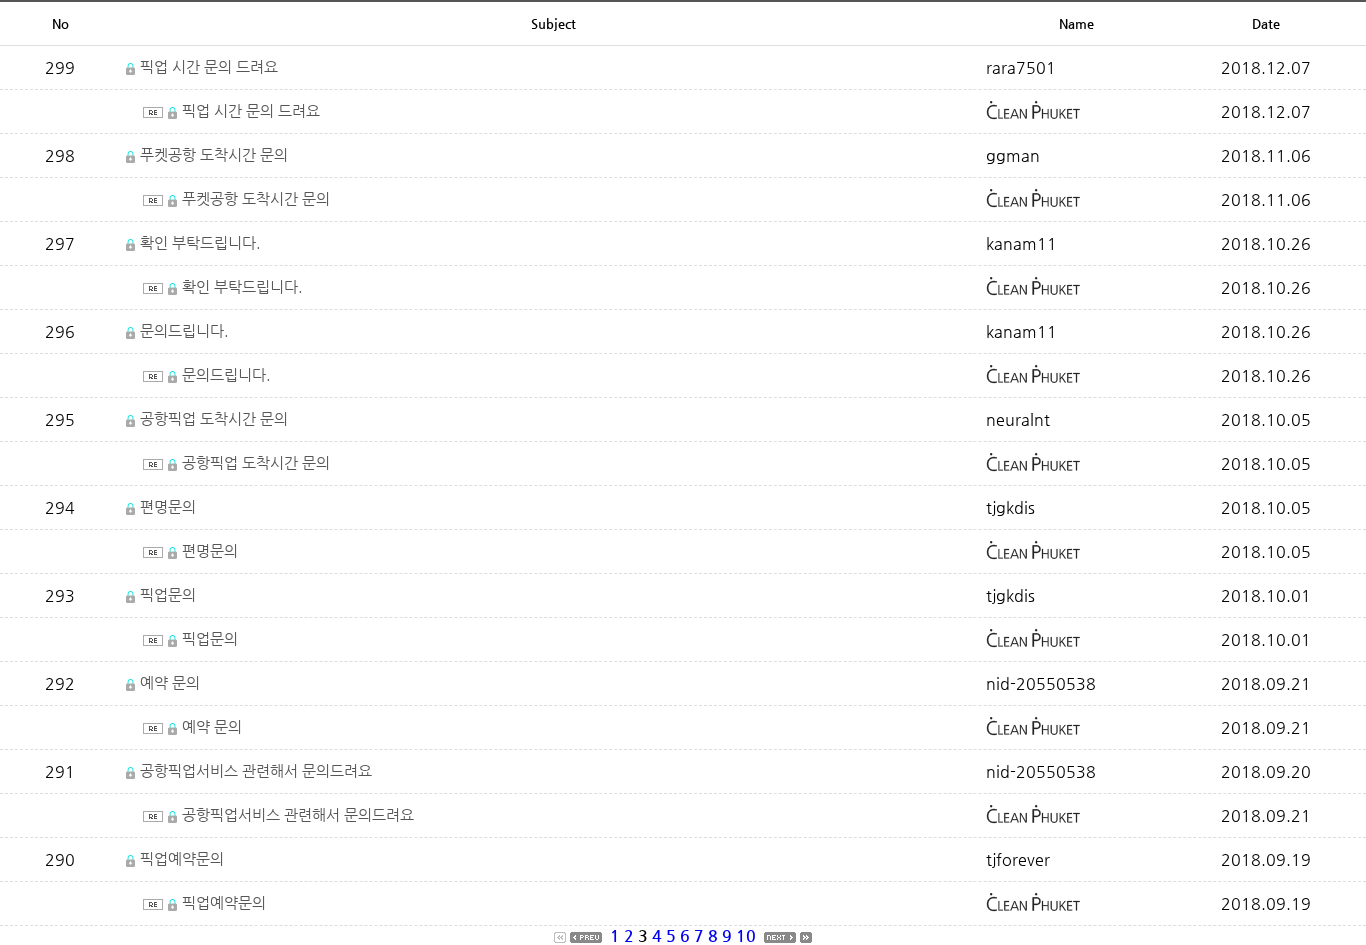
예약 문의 (170, 682)
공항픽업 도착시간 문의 (214, 418)
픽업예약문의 (182, 858)
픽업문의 (168, 594)
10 (746, 935)
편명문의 (168, 506)
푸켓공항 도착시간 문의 (214, 154)
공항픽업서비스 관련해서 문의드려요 (256, 770)
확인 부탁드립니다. (200, 242)
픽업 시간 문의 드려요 (209, 66)
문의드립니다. (184, 330)
